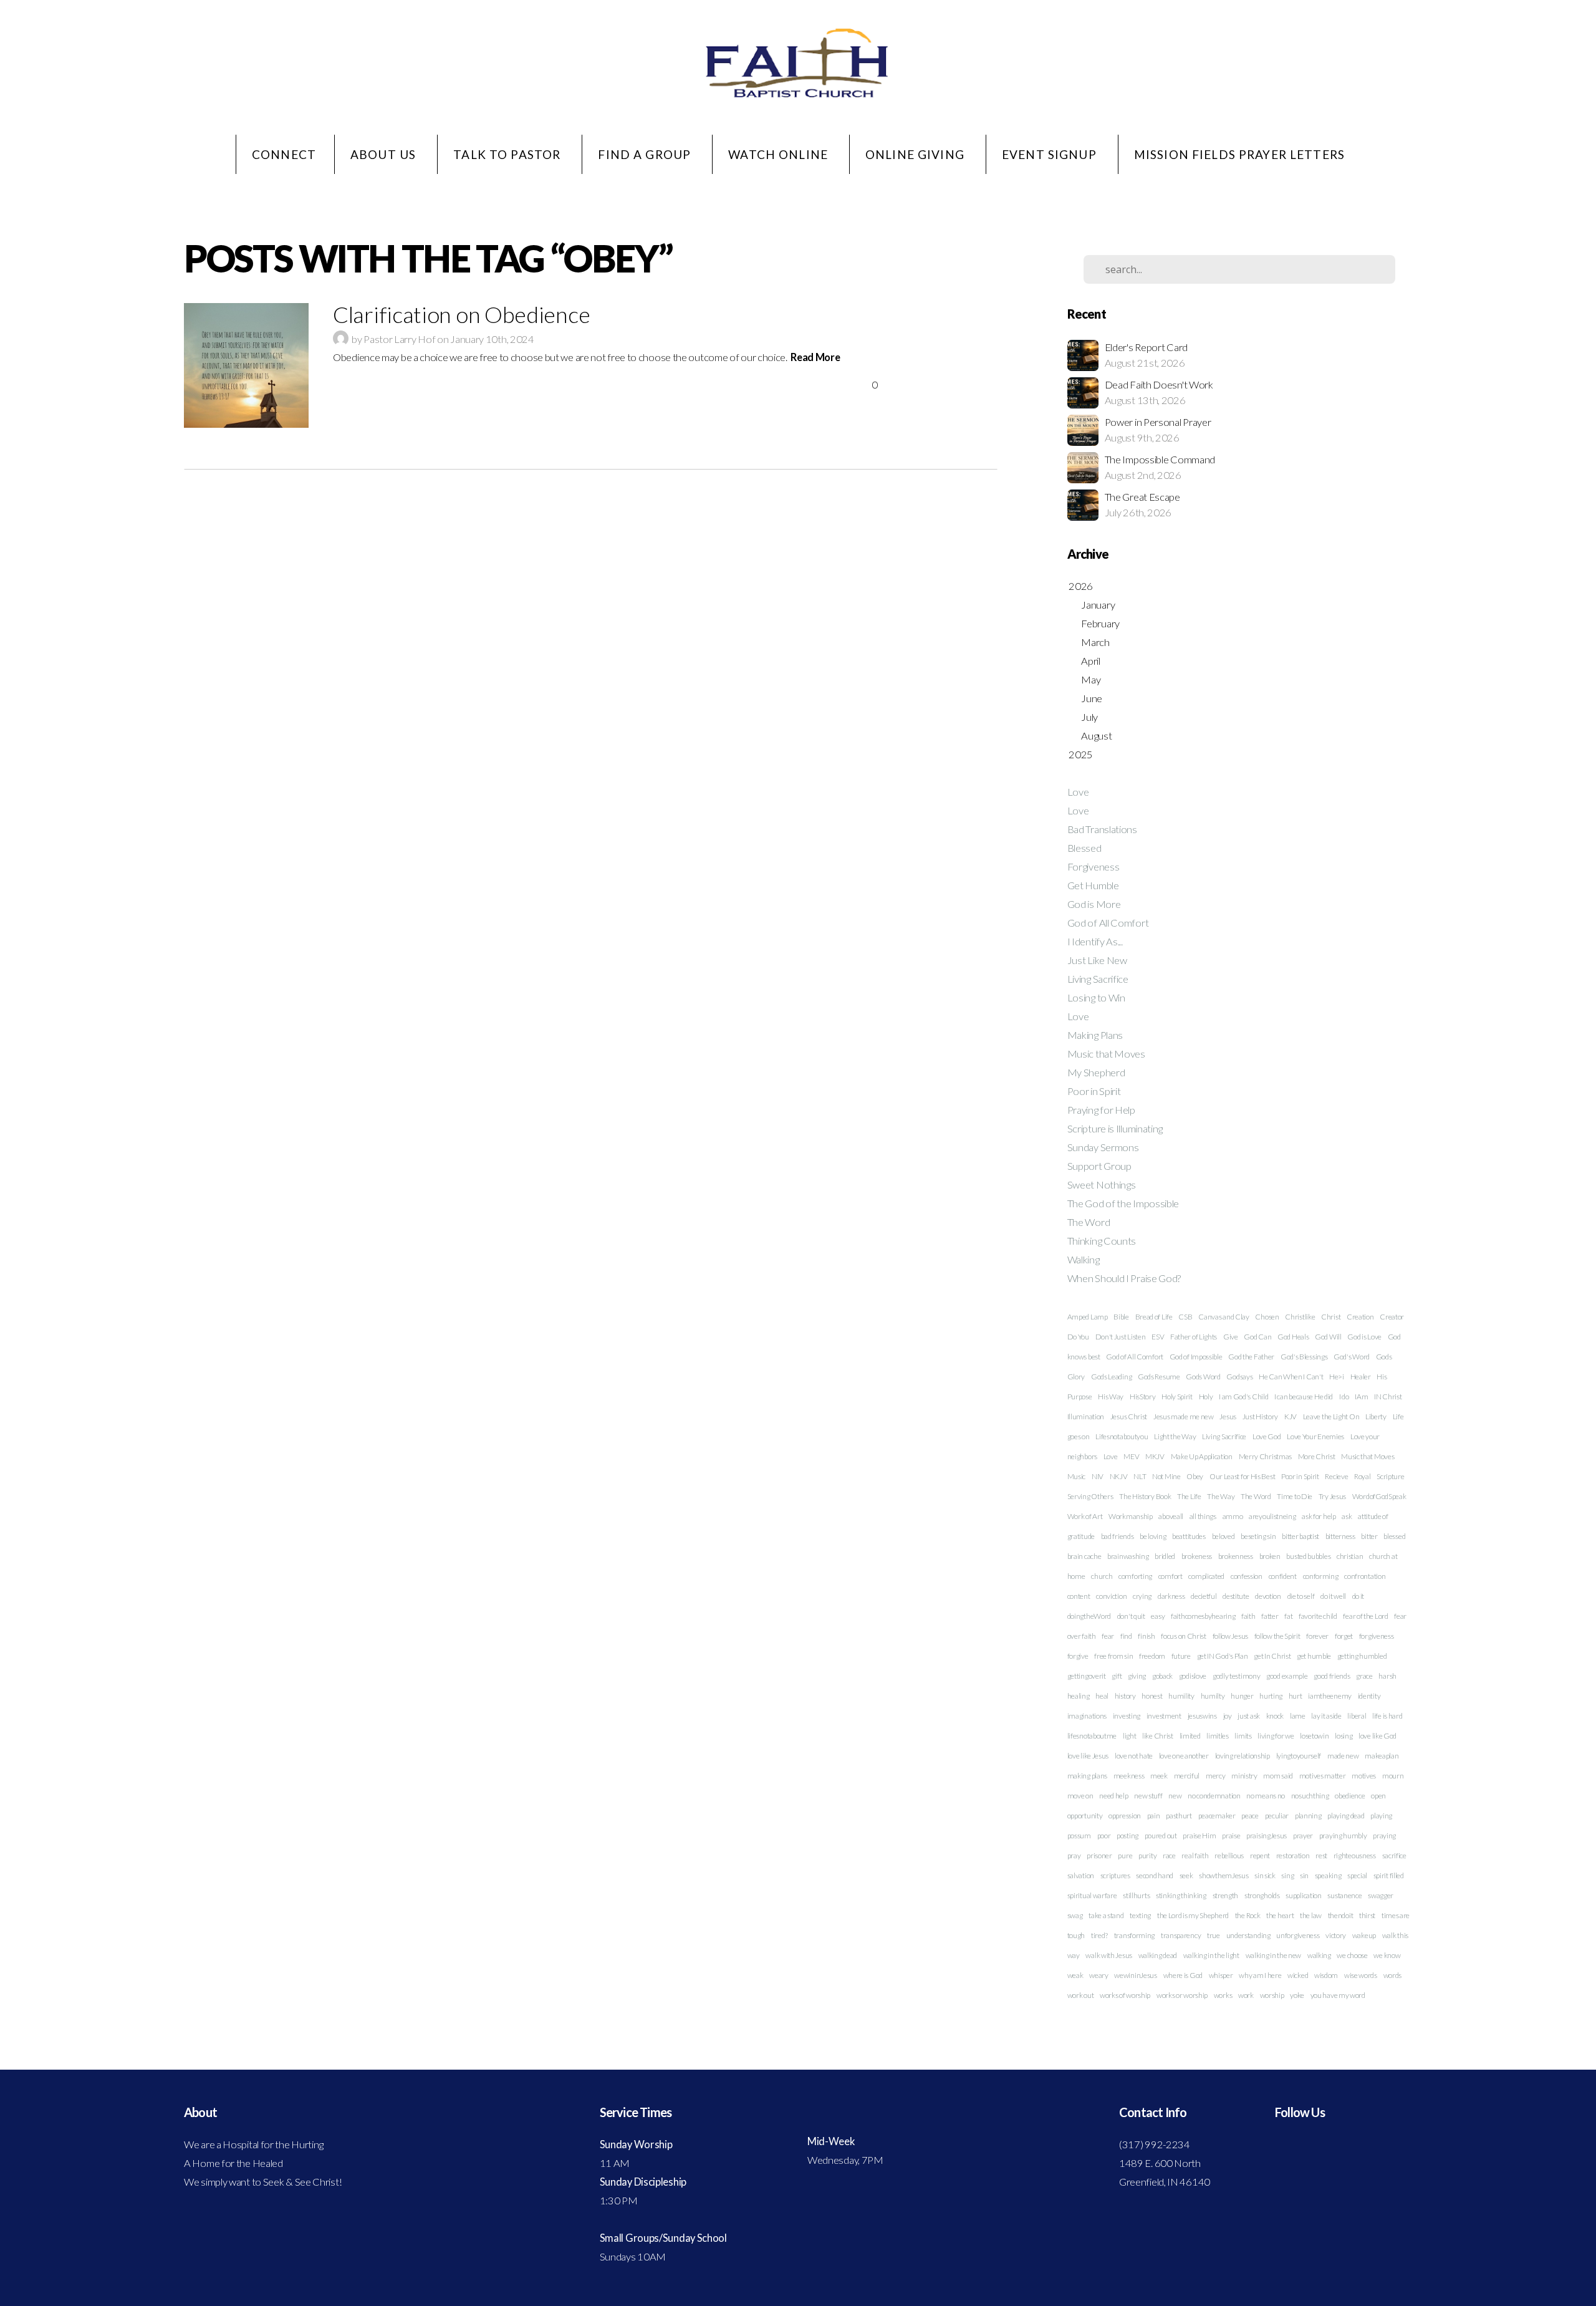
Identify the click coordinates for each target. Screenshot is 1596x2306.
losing (1344, 1736)
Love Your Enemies (1315, 1436)
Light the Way (1175, 1436)
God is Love (1364, 1337)
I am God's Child (1243, 1397)
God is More (1094, 904)
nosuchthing (1310, 1796)
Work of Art (1085, 1516)
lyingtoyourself (1299, 1756)
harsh (1387, 1676)
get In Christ (1272, 1656)
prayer (1303, 1836)
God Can (1257, 1337)
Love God (1267, 1436)
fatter (1270, 1616)
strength (1226, 1895)
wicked (1298, 1975)
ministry (1244, 1776)
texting (1140, 1915)
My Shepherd (1096, 1073)
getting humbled (1362, 1656)
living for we (1276, 1736)
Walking (1084, 1260)
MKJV (1155, 1456)
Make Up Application (1202, 1456)
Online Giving (916, 154)
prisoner (1099, 1855)
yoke (1297, 1995)
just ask (1249, 1716)
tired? (1099, 1935)
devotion (1268, 1596)
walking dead (1158, 1955)
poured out (1161, 1836)
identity (1369, 1696)
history (1125, 1696)
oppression (1125, 1816)
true (1214, 1935)
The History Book (1145, 1496)
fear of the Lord (1365, 1616)
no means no (1266, 1796)
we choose (1352, 1955)
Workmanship (1131, 1516)
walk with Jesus (1109, 1955)
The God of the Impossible (1123, 1204)
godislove (1193, 1676)
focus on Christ (1184, 1636)
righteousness (1355, 1855)
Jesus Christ (1129, 1416)
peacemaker (1217, 1816)
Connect (284, 154)
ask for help (1319, 1516)
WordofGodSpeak (1379, 1496)
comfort (1171, 1576)
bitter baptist (1300, 1536)
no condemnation (1214, 1796)
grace (1364, 1676)
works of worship (1125, 1995)
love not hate (1134, 1756)
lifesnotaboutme (1092, 1736)
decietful (1204, 1596)
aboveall (1171, 1516)
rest (1321, 1855)
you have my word (1338, 1995)
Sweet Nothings (1102, 1185)
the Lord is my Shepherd (1193, 1915)
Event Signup (1051, 154)
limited (1190, 1736)
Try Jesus (1332, 1496)
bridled (1165, 1556)
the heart (1280, 1915)
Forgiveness (1094, 867)
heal (1102, 1696)
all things (1203, 1516)
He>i (1337, 1377)
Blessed (1084, 848)
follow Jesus (1230, 1636)
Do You (1078, 1337)
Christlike (1300, 1317)
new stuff (1148, 1796)
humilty (1213, 1696)
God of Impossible (1196, 1357)
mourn (1393, 1776)
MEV (1131, 1456)
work (1246, 1995)
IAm (1361, 1397)
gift (1117, 1676)
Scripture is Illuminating (1115, 1129)
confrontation (1365, 1576)
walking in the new (1274, 1955)
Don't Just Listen (1121, 1337)
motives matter (1323, 1776)
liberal (1357, 1716)
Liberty (1376, 1416)
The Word (1089, 1222)
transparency (1181, 1935)
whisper (1221, 1975)
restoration (1293, 1855)
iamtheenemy (1330, 1696)
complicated (1206, 1576)
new (1175, 1796)
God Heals (1293, 1337)
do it (1358, 1596)
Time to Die (1295, 1496)
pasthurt (1179, 1816)
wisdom (1326, 1975)
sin (1304, 1875)
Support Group (1099, 1166)
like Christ (1158, 1736)
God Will (1328, 1337)
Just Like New (1097, 960)
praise (1231, 1836)
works (1223, 1995)
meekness (1129, 1776)
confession (1247, 1576)
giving (1137, 1676)
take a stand (1106, 1915)
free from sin (1113, 1656)
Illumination (1086, 1416)
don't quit (1131, 1616)
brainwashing (1128, 1556)
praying (1384, 1836)
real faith (1195, 1855)
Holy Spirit (1177, 1397)
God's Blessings (1304, 1357)
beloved (1223, 1536)
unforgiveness (1298, 1935)
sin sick (1265, 1875)
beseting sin (1258, 1536)
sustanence (1344, 1895)
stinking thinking (1181, 1895)
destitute (1236, 1596)
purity (1147, 1855)
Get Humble (1093, 885)
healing (1079, 1696)
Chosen (1267, 1317)
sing (1287, 1875)
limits (1243, 1736)
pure (1125, 1855)
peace (1250, 1816)
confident (1283, 1576)
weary (1099, 1975)
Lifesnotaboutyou (1122, 1436)
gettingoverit (1087, 1676)
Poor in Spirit (1094, 1091)
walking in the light (1211, 1955)
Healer (1361, 1377)
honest (1152, 1696)
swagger (1381, 1895)
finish (1146, 1636)
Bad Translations (1102, 829)
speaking (1328, 1875)
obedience (1350, 1796)
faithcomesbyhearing (1203, 1616)
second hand (1155, 1875)
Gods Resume (1159, 1377)
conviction (1111, 1596)
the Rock (1248, 1915)
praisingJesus (1267, 1836)
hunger (1242, 1696)
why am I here (1260, 1975)
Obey (1195, 1476)
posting (1127, 1836)
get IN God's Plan (1223, 1656)
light (1130, 1736)
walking (1319, 1955)
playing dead (1346, 1816)
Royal (1363, 1476)
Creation (1360, 1317)
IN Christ (1388, 1397)
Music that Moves (1106, 1054)
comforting (1135, 1576)
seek (1186, 1875)
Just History (1260, 1416)
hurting (1271, 1696)
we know (1387, 1955)
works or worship (1182, 1995)
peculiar (1277, 1816)
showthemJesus (1223, 1875)
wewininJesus (1135, 1975)
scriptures (1115, 1875)
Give (1231, 1337)
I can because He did (1304, 1397)
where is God (1183, 1975)
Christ (1331, 1317)
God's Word (1352, 1357)
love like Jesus (1088, 1756)
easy (1158, 1616)
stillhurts (1136, 1895)
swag (1075, 1915)
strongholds (1262, 1895)
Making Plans (1095, 1035)
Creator (1392, 1317)
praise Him (1199, 1836)
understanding (1248, 1935)
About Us (385, 154)
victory (1336, 1935)
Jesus (1228, 1416)
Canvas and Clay (1224, 1317)
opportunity (1085, 1816)
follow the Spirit (1277, 1636)
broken (1270, 1556)
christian (1350, 1556)
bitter (1369, 1536)
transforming (1134, 1935)
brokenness (1236, 1556)
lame (1298, 1716)
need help (1113, 1796)
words (1393, 1975)
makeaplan (1382, 1756)
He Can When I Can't (1291, 1377)
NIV (1098, 1476)
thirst (1367, 1915)
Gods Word (1203, 1377)
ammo (1233, 1516)
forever (1317, 1636)
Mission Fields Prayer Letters (1239, 154)
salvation (1081, 1875)
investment (1164, 1716)
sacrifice (1394, 1855)
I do (1344, 1397)
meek (1159, 1776)
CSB (1185, 1317)
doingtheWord (1089, 1616)
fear (1108, 1636)
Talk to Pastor (508, 154)
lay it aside (1326, 1716)
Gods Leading (1111, 1377)
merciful (1187, 1776)
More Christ (1317, 1456)
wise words (1361, 1975)
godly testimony (1237, 1676)
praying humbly (1343, 1836)
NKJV (1119, 1476)
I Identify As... (1095, 942)
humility (1181, 1696)
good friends (1332, 1676)
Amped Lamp (1088, 1317)
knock (1275, 1716)
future (1181, 1656)
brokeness (1197, 1556)
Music (1077, 1476)
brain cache (1084, 1556)
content (1079, 1596)
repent (1260, 1855)
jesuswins (1202, 1716)
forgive (1078, 1656)
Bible (1121, 1317)
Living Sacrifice (1098, 979)
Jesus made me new (1184, 1416)
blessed (1394, 1536)
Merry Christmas (1266, 1456)
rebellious (1229, 1855)
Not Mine (1166, 1476)
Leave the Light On (1331, 1416)
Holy (1206, 1397)
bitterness (1340, 1536)
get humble (1314, 1656)
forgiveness (1377, 1636)
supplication (1303, 1895)
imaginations (1087, 1716)
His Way (1111, 1397)
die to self (1301, 1596)
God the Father (1251, 1357)
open (1378, 1796)
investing (1127, 1716)
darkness (1171, 1596)
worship (1272, 1995)
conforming (1321, 1576)
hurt (1296, 1696)
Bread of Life (1154, 1317)
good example (1287, 1676)
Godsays (1239, 1377)
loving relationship (1243, 1756)
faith (1248, 1616)
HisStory (1143, 1397)
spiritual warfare (1092, 1895)
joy (1228, 1716)
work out (1081, 1995)
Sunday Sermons (1103, 1147)
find (1126, 1636)
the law (1311, 1915)
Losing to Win (1096, 998)
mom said (1278, 1776)
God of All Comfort (1108, 923)
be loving (1153, 1536)
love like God (1377, 1736)
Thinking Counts (1102, 1241)
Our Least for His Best (1242, 1476)
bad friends (1118, 1536)
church (1102, 1576)
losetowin (1314, 1736)
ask (1347, 1516)
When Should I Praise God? (1124, 1278)
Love (1078, 792)
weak (1075, 1975)
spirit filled (1389, 1875)
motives (1364, 1776)
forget (1344, 1636)
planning (1308, 1816)
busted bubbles (1308, 1556)
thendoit (1341, 1915)
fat (1288, 1616)
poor (1104, 1836)
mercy (1216, 1776)
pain (1154, 1816)
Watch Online (780, 154)
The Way (1221, 1496)
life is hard (1387, 1716)
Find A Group (646, 154)
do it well (1333, 1596)
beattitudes (1189, 1536)
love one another (1184, 1756)
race (1169, 1855)
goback (1162, 1676)
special (1357, 1875)
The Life (1189, 1496)
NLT (1140, 1476)
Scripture (1390, 1476)
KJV (1291, 1416)
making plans (1087, 1776)
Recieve (1336, 1476)
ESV (1158, 1337)
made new (1343, 1756)
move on (1080, 1796)
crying (1142, 1596)
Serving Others (1090, 1496)
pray (1074, 1855)
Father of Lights (1194, 1337)
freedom (1152, 1656)
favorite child (1318, 1616)
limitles (1218, 1736)
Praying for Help (1101, 1110)
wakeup (1364, 1935)
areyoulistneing (1272, 1516)
